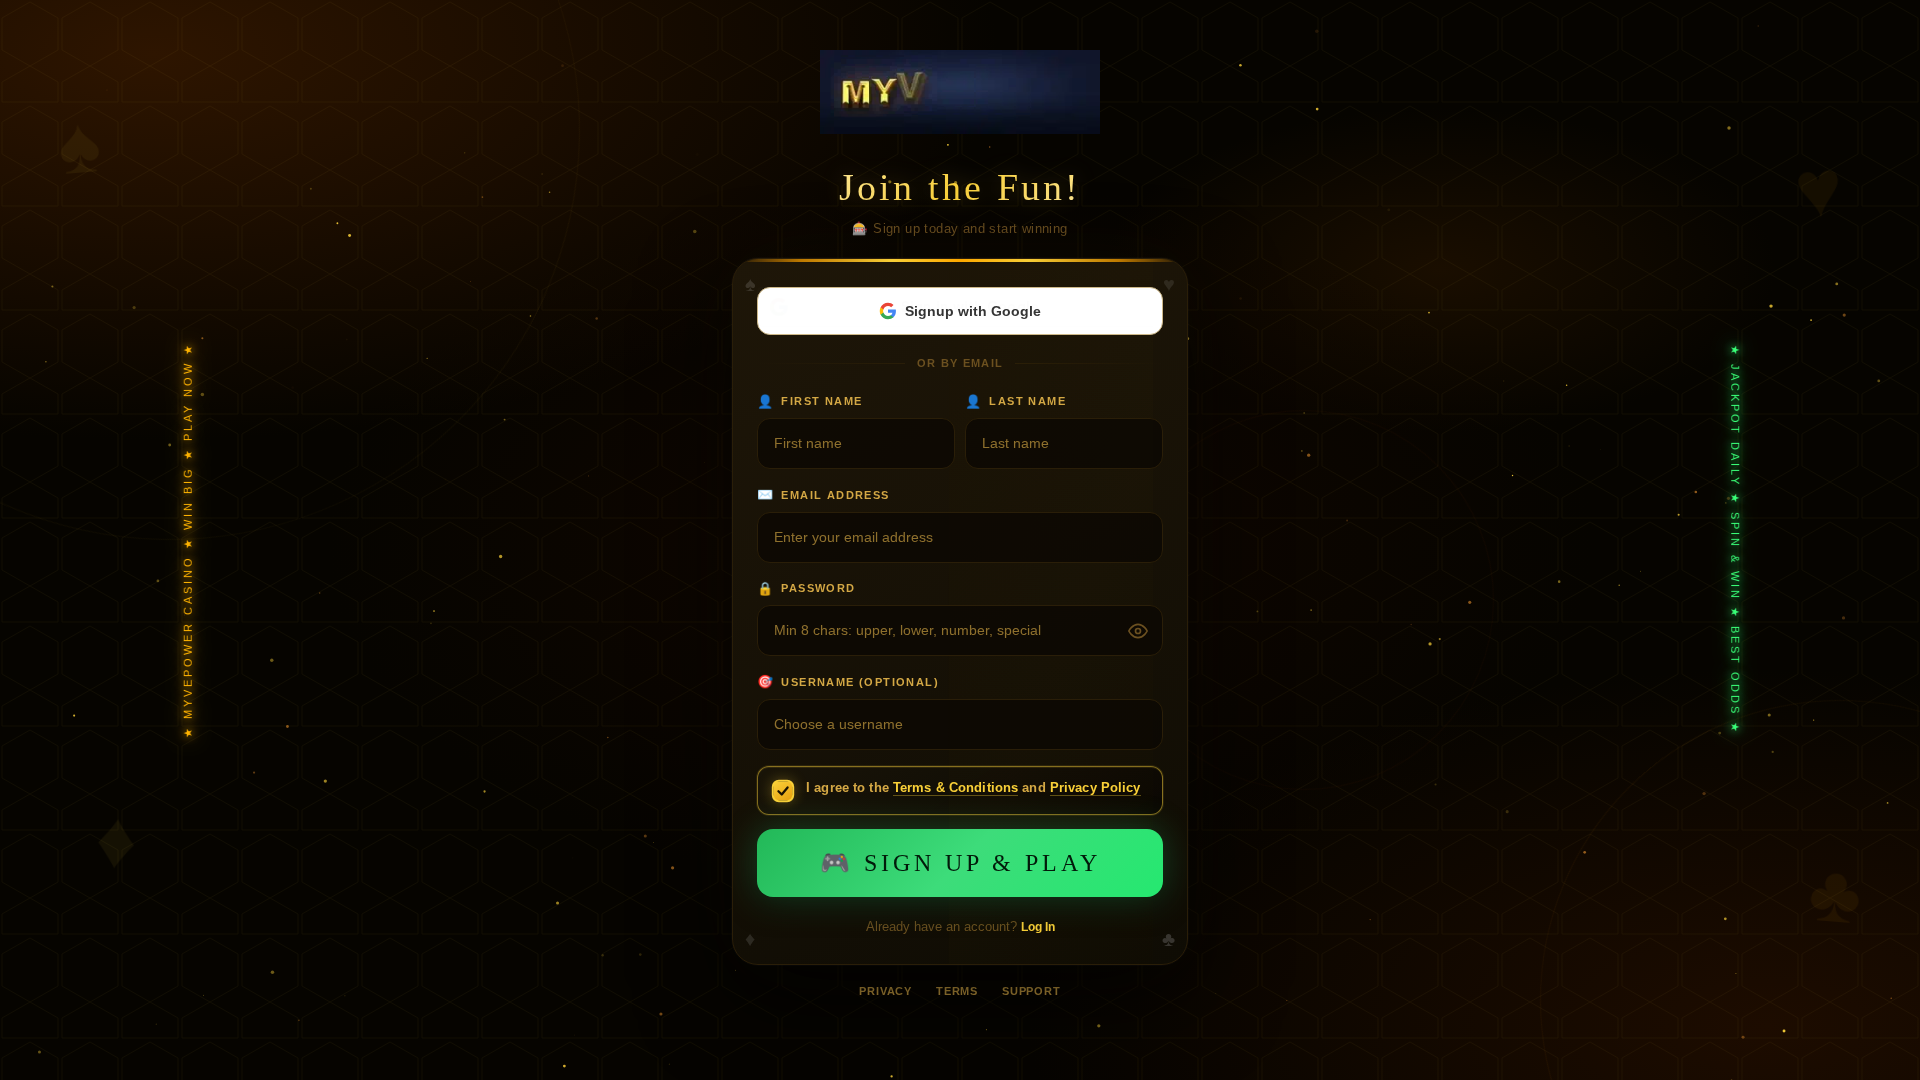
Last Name (1015, 401)
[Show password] (1138, 631)
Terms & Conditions (955, 788)
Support (1031, 991)
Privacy (885, 991)
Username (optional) (848, 681)
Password (806, 588)
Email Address (823, 494)
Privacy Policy (1095, 788)
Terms (957, 991)
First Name (809, 401)
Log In (1038, 927)
